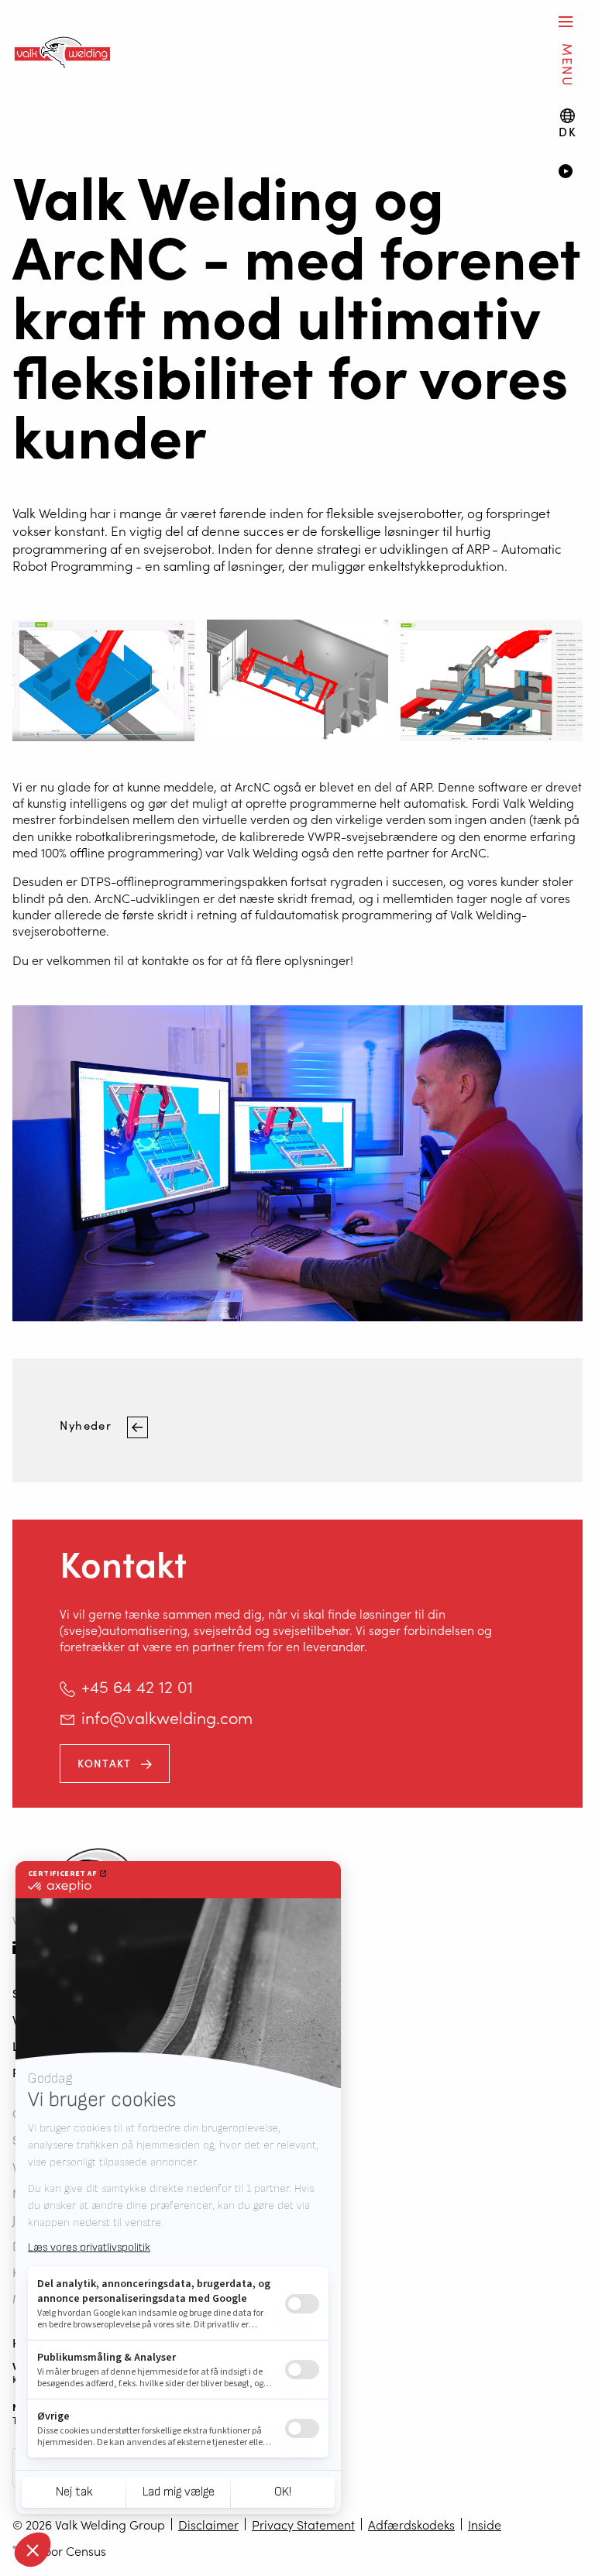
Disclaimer (208, 2524)
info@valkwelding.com (167, 1717)
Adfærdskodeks (411, 2524)
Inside (485, 2524)
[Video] (571, 173)
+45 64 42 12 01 (137, 1686)
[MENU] (566, 21)
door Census (71, 2550)
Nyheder (88, 1425)
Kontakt (104, 1763)
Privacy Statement (303, 2524)
